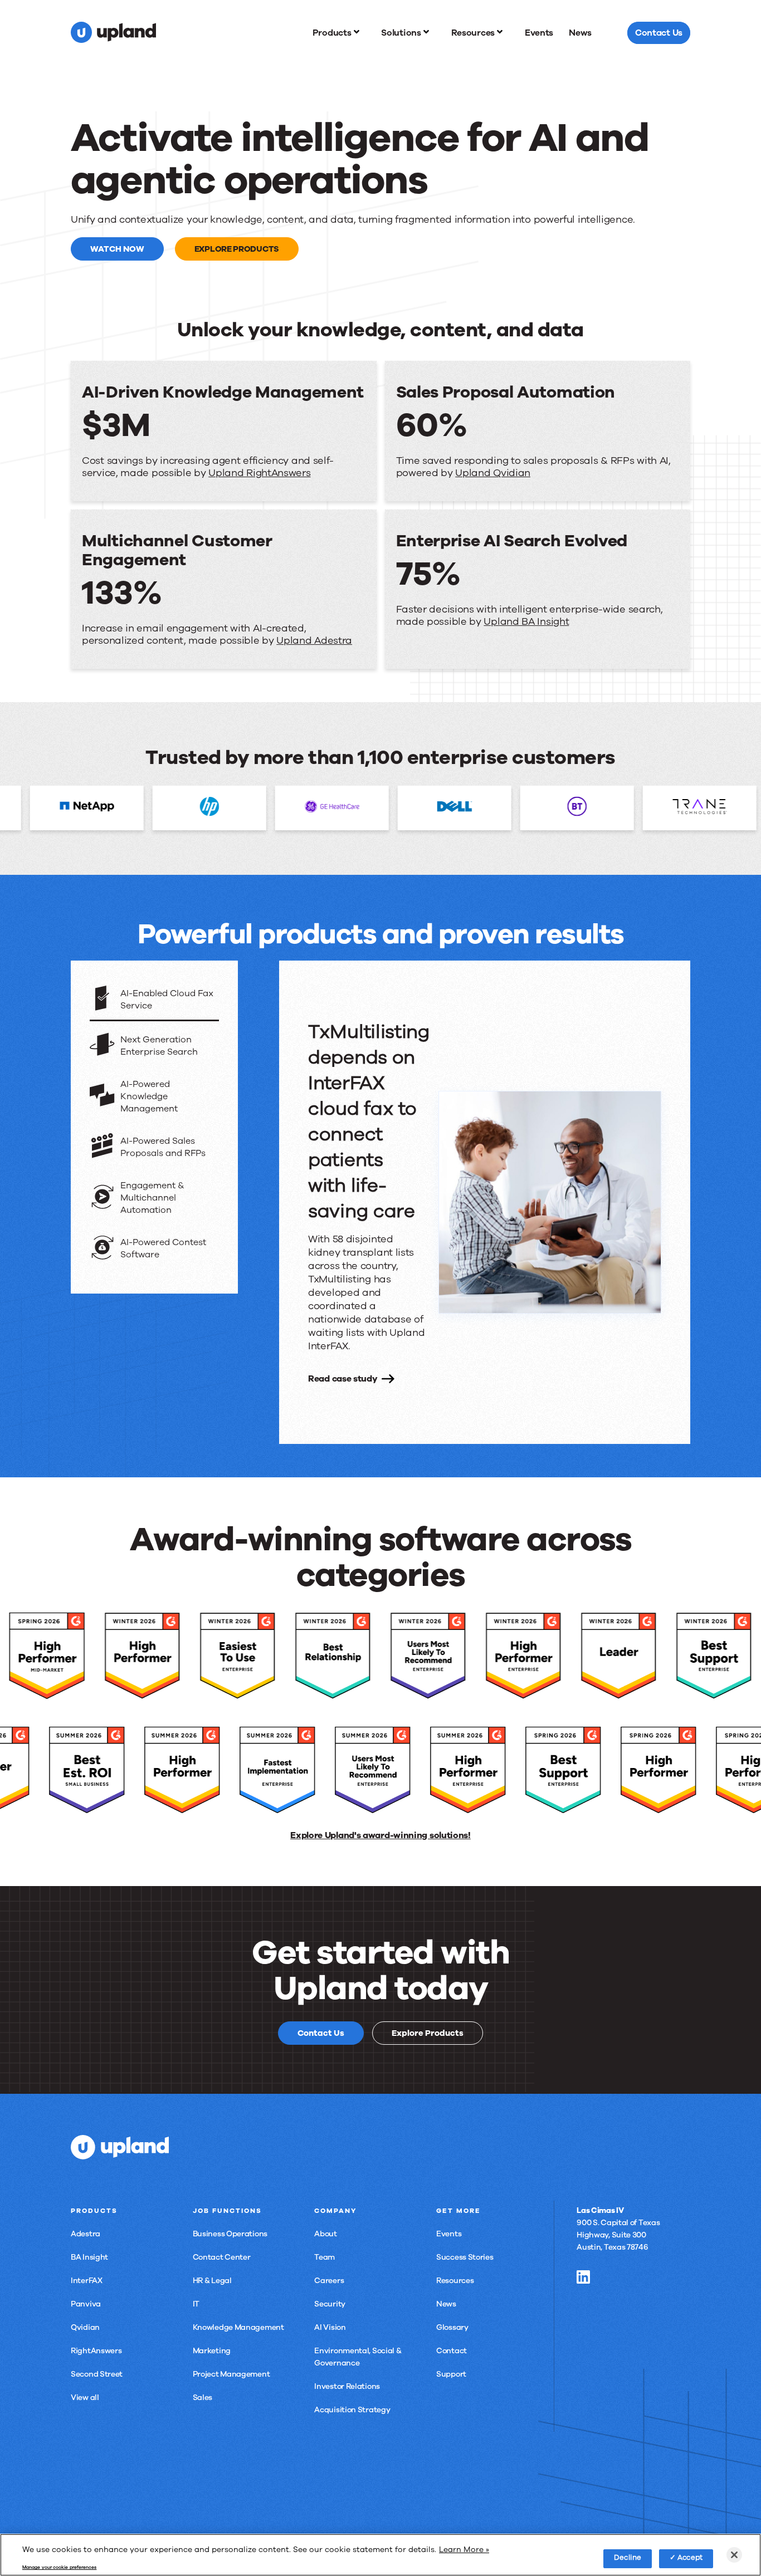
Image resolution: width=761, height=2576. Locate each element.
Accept (690, 2558)
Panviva (86, 2304)
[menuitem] (339, 33)
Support (451, 2374)
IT (196, 2304)
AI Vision (330, 2327)
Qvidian (85, 2327)
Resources (455, 2281)
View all (85, 2398)
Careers (329, 2281)
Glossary (452, 2327)
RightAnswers (96, 2351)
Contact (452, 2351)
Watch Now (117, 249)
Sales (203, 2398)
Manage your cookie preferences (59, 2568)
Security (330, 2304)
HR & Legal (212, 2281)
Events (449, 2234)
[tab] (154, 1000)
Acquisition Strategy (352, 2410)
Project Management (231, 2374)
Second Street (97, 2374)
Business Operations (230, 2234)
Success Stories (465, 2257)
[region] (380, 2555)
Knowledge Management (238, 2327)
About (326, 2234)
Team (325, 2257)
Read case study (343, 1379)
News (446, 2304)
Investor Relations (347, 2386)
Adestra (86, 2234)
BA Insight (89, 2257)
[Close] (734, 2555)
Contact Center (222, 2257)
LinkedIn (583, 2277)
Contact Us (321, 2033)
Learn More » (464, 2549)
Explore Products (237, 249)
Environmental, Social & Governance (358, 2357)
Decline (628, 2558)
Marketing (212, 2351)
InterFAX (87, 2281)
